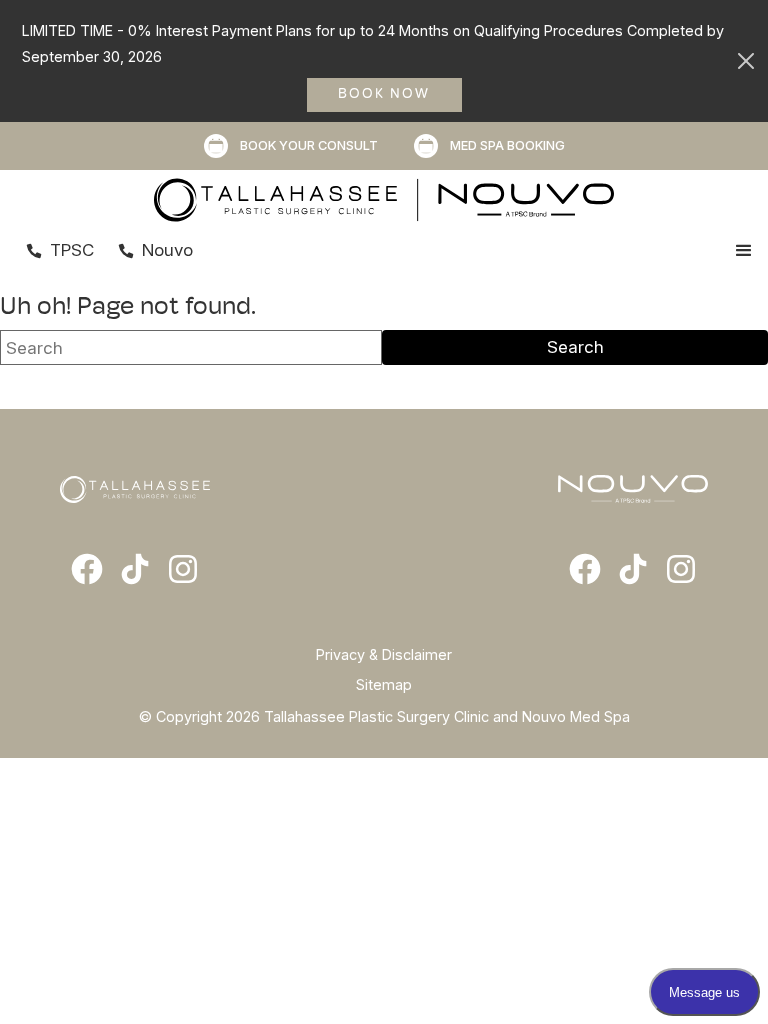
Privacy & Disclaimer (384, 654)
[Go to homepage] (384, 200)
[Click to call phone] (34, 251)
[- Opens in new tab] (135, 569)
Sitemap (384, 684)
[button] (744, 251)
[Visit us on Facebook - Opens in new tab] (87, 569)
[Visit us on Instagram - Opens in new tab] (183, 569)
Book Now (384, 94)
